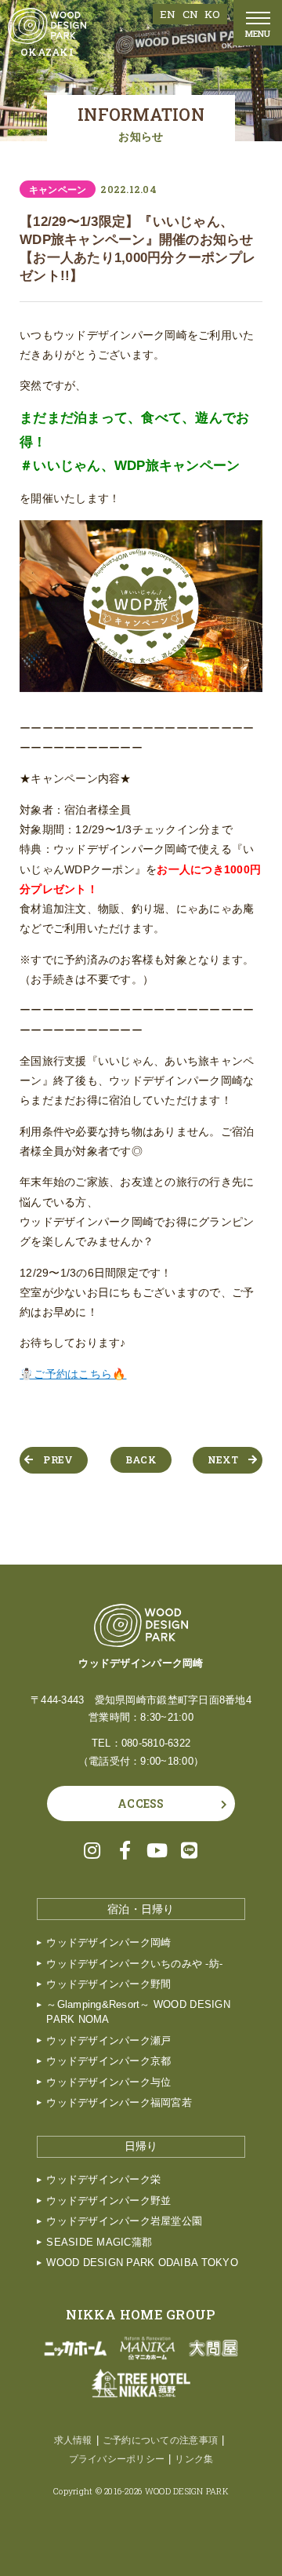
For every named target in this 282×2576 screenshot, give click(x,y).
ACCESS (141, 1804)
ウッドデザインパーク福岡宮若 (119, 2103)
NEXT (223, 1459)
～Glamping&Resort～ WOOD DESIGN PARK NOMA (138, 2012)
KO (212, 14)
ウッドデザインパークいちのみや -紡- (134, 1964)
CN (191, 14)
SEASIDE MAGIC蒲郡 (99, 2243)
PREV (58, 1459)
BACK (141, 1459)
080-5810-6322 (156, 1743)
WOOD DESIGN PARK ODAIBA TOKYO (142, 2263)
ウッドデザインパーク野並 (108, 2201)
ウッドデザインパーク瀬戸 (108, 2041)
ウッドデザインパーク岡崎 (108, 1943)
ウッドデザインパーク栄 (103, 2180)
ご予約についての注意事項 (160, 2440)
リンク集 (194, 2459)
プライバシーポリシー (117, 2459)
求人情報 (73, 2440)
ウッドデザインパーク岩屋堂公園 (124, 2221)
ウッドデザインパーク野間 (108, 1984)
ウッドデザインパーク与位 (108, 2082)
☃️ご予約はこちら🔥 (73, 1374)
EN (168, 14)
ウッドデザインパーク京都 (108, 2061)
